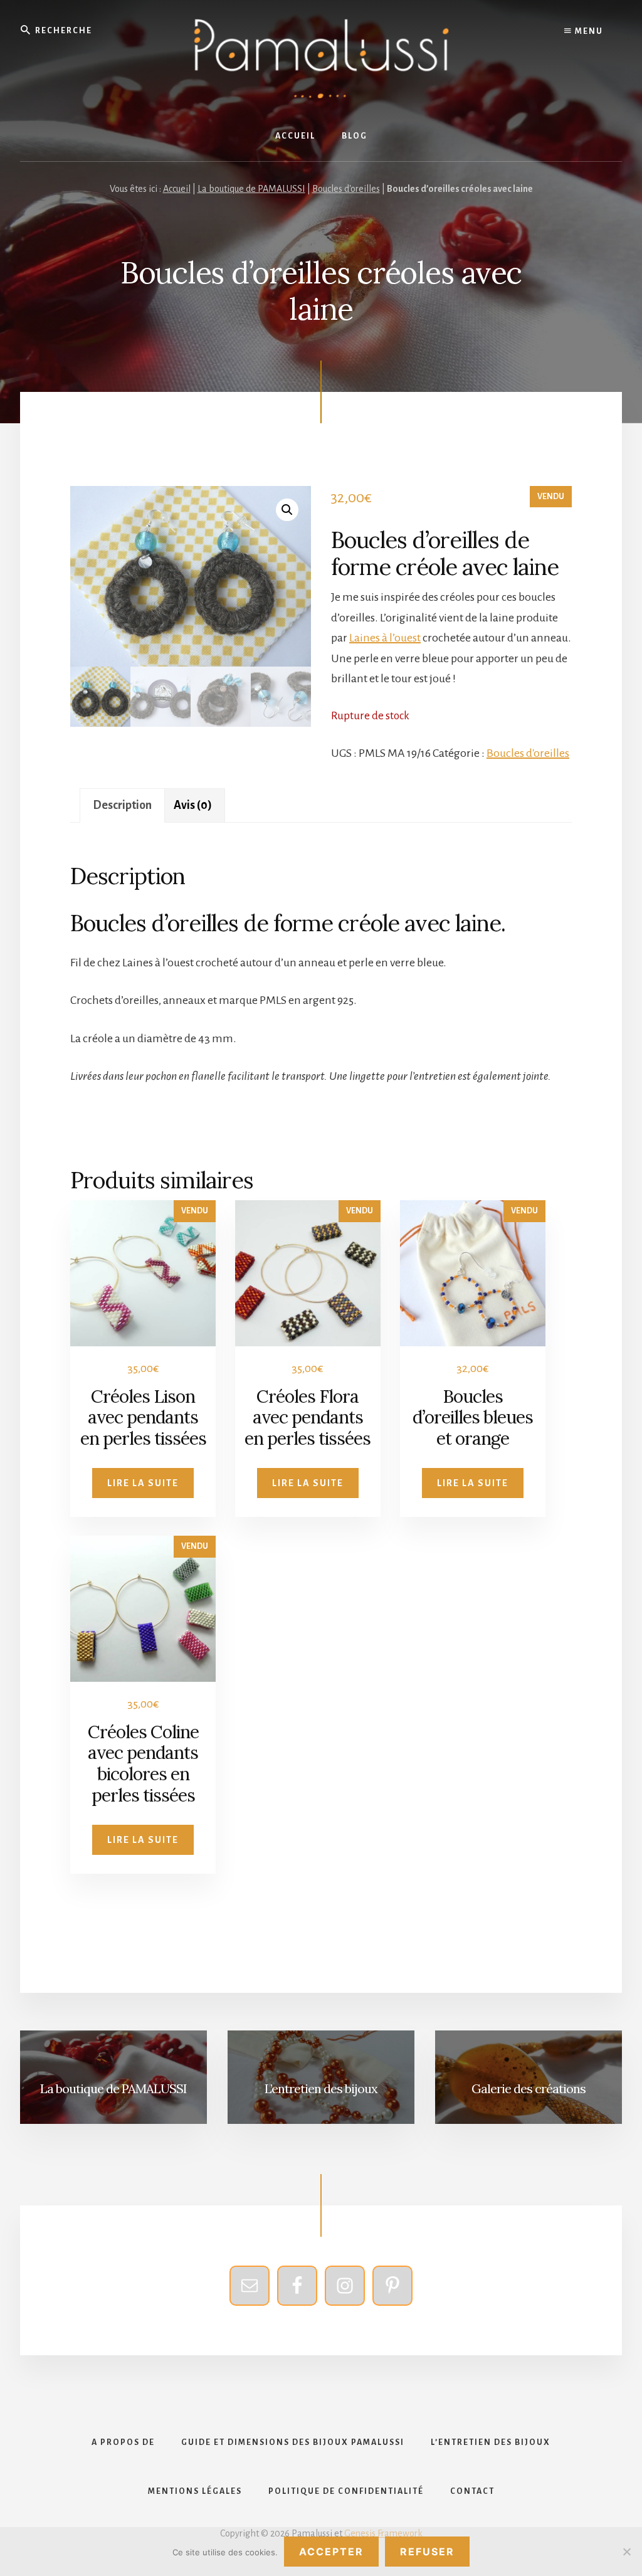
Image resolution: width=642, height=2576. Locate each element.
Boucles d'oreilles (346, 189)
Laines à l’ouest (385, 638)
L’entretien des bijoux (321, 2088)
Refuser (427, 2552)
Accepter (331, 2552)
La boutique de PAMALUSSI (251, 189)
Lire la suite (143, 1483)
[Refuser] (626, 2552)
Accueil (177, 189)
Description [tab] (122, 805)
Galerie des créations (529, 2088)
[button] (287, 510)
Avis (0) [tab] (193, 805)
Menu (588, 31)
